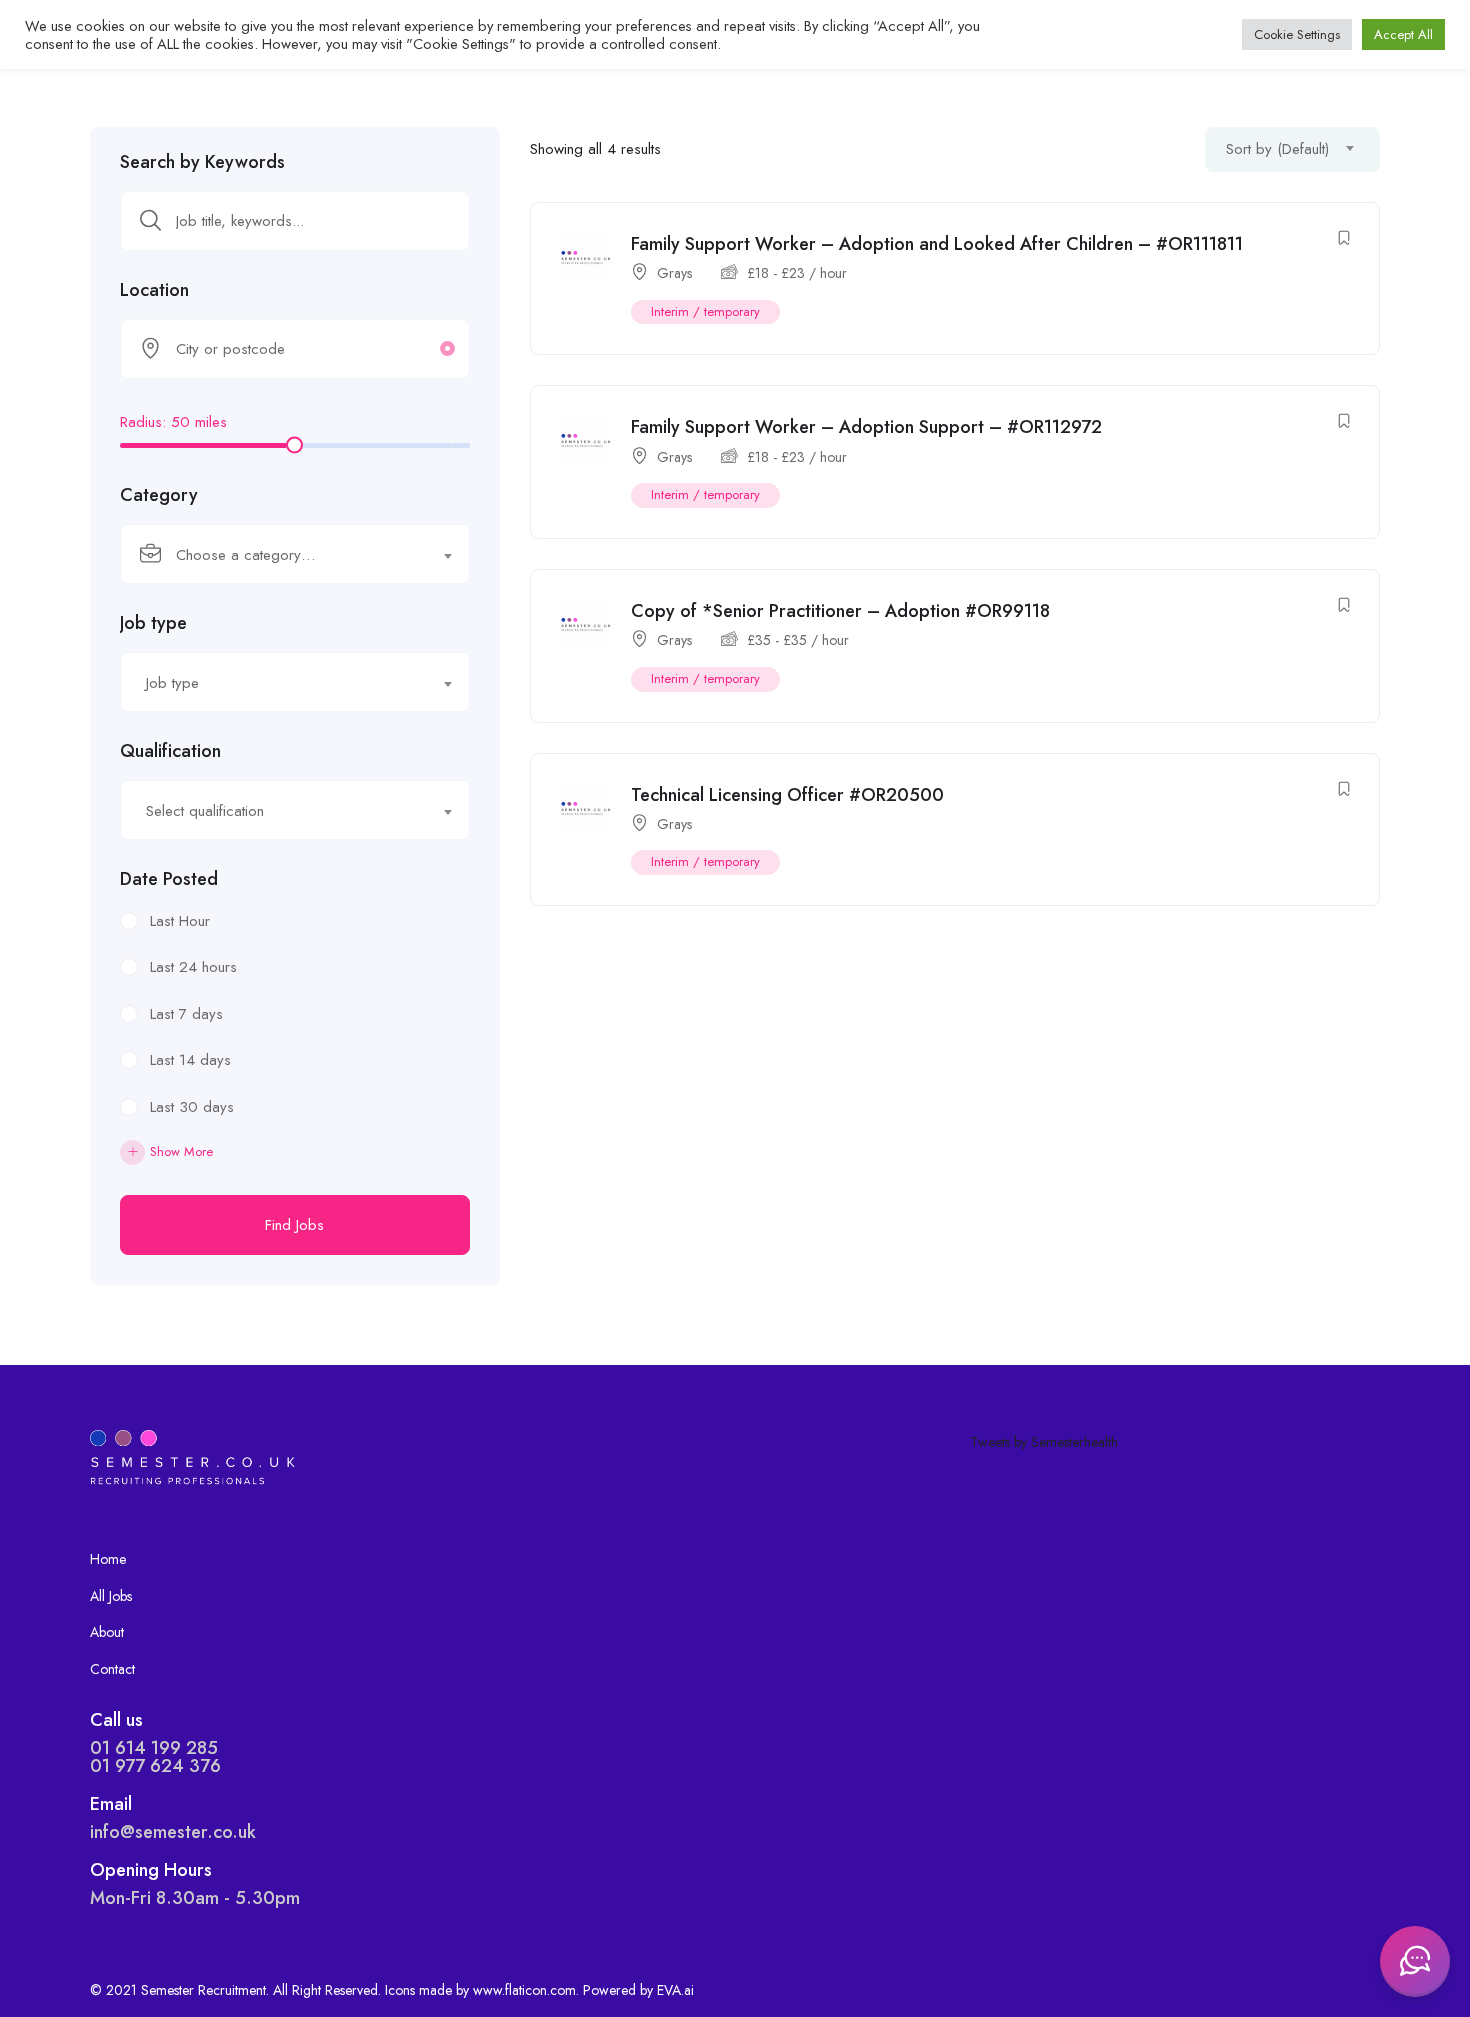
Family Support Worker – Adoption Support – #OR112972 (866, 427)
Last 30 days (192, 1107)
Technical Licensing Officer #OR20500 (787, 795)
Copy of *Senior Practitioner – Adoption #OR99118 (840, 611)
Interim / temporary (705, 311)
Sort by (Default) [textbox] (1277, 149)
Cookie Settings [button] (1297, 34)
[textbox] (282, 555)
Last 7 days (186, 1014)
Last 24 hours (193, 967)
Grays (674, 273)
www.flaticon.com (524, 1990)
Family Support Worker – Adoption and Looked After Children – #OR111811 (937, 244)
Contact (112, 1669)
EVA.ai (675, 1990)
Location (154, 290)
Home (108, 1559)
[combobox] (295, 554)
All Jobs (111, 1596)
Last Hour (180, 921)
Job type (153, 623)
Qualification (170, 751)
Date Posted (169, 879)
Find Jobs (294, 1225)
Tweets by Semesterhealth (1044, 1442)
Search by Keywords (202, 162)
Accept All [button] (1403, 34)
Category (159, 495)
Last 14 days (190, 1060)
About (107, 1632)
